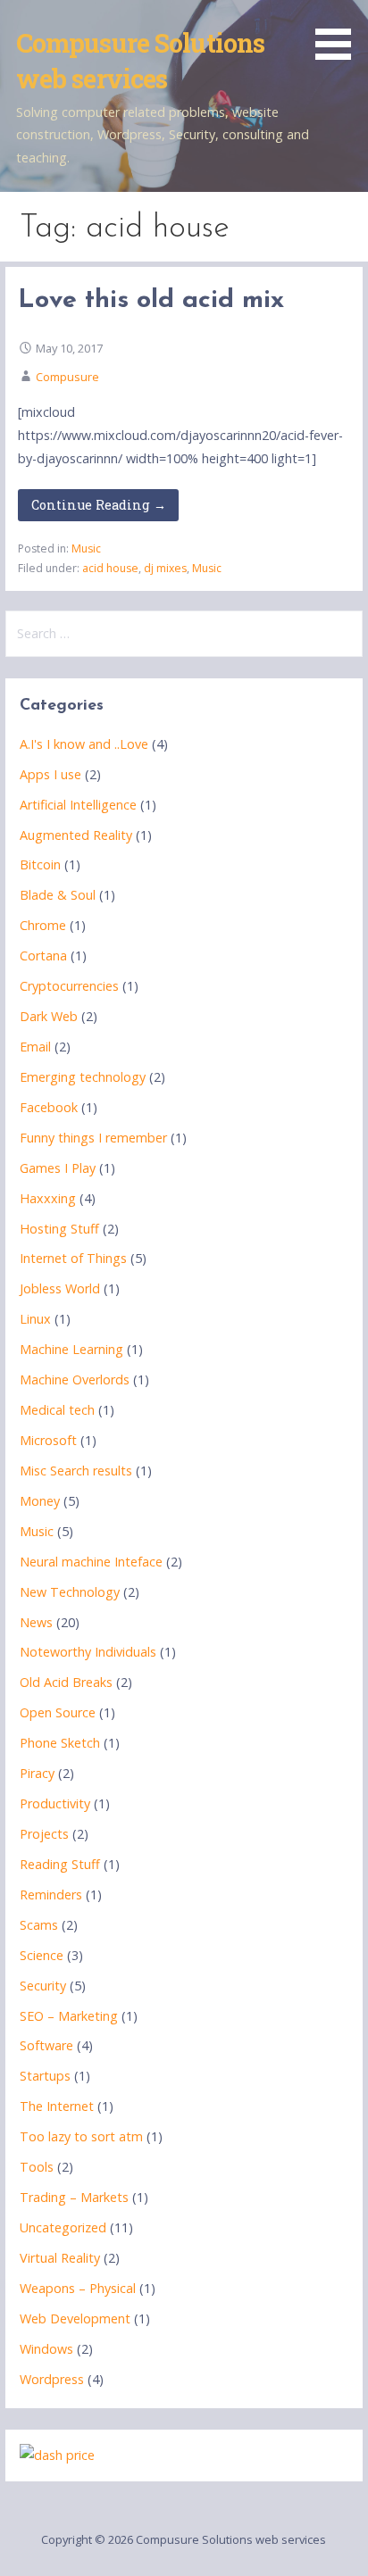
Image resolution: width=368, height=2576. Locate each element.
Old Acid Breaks (66, 1682)
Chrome (43, 925)
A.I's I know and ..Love (84, 744)
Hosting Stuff (59, 1229)
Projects (44, 1834)
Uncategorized (63, 2227)
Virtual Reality (60, 2258)
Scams (39, 1925)
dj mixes (165, 568)
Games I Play (58, 1168)
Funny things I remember (93, 1138)
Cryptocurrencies (69, 986)
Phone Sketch (60, 1743)
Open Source (58, 1712)
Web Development (75, 2318)
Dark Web (49, 1016)
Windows (46, 2349)
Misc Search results (76, 1471)
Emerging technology (83, 1077)
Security (43, 1986)
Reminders (51, 1895)
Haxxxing (48, 1198)
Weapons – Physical (78, 2288)
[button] (339, 33)
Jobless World (60, 1288)
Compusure (67, 377)
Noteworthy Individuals (88, 1652)
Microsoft (48, 1440)
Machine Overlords (75, 1379)
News (36, 1622)
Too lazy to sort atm (81, 2136)
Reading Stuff (60, 1864)
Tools (37, 2167)
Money (40, 1501)
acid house (110, 568)
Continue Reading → (99, 505)
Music (86, 548)
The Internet (57, 2106)
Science (42, 1955)
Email (35, 1047)
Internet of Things (73, 1258)
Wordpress (52, 2379)
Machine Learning (71, 1349)
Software (46, 2045)
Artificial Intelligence (78, 805)
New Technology (70, 1592)
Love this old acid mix (151, 300)
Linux (35, 1319)
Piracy (37, 1773)
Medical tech (57, 1410)
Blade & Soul (58, 895)
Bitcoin (40, 864)
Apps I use (50, 774)
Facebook (49, 1107)
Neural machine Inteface (91, 1562)
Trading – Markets (74, 2197)
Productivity (55, 1803)
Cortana (43, 956)
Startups (45, 2076)
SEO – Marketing (69, 2016)
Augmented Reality (76, 835)
